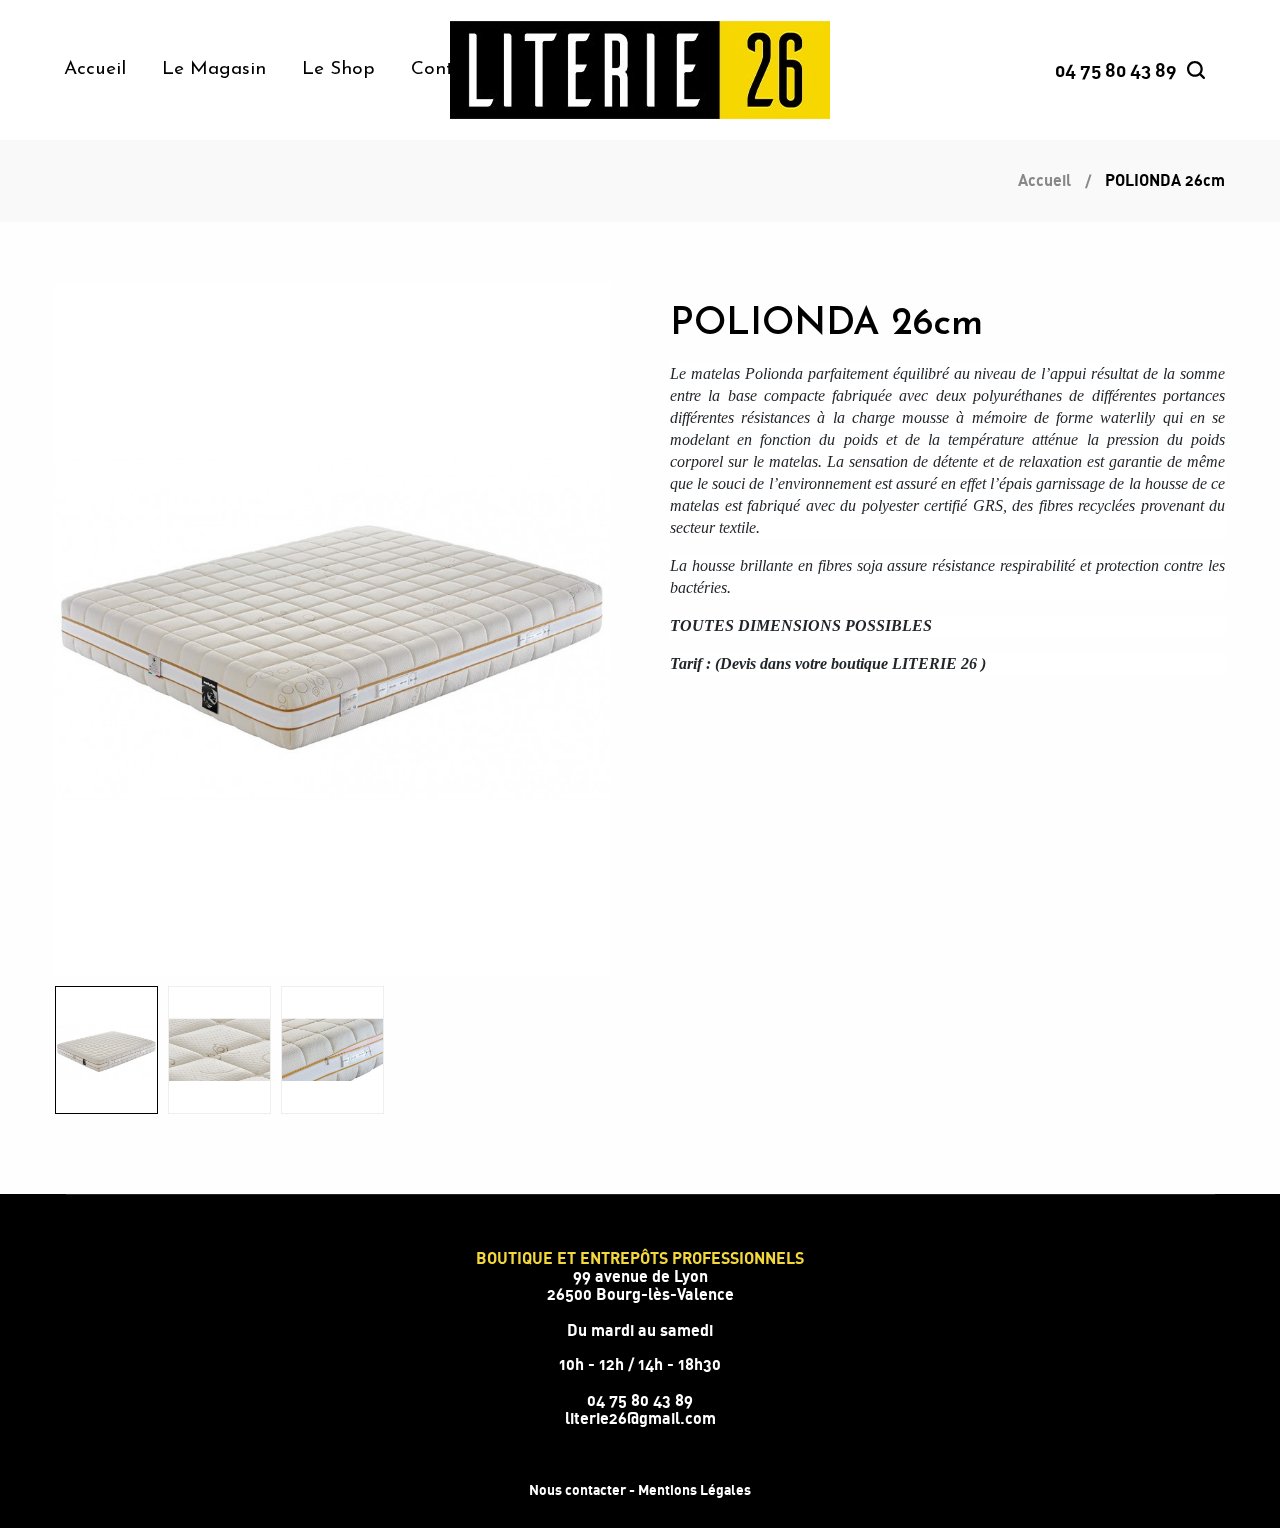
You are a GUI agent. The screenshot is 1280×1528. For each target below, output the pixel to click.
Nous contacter (577, 1489)
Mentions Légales (694, 1489)
